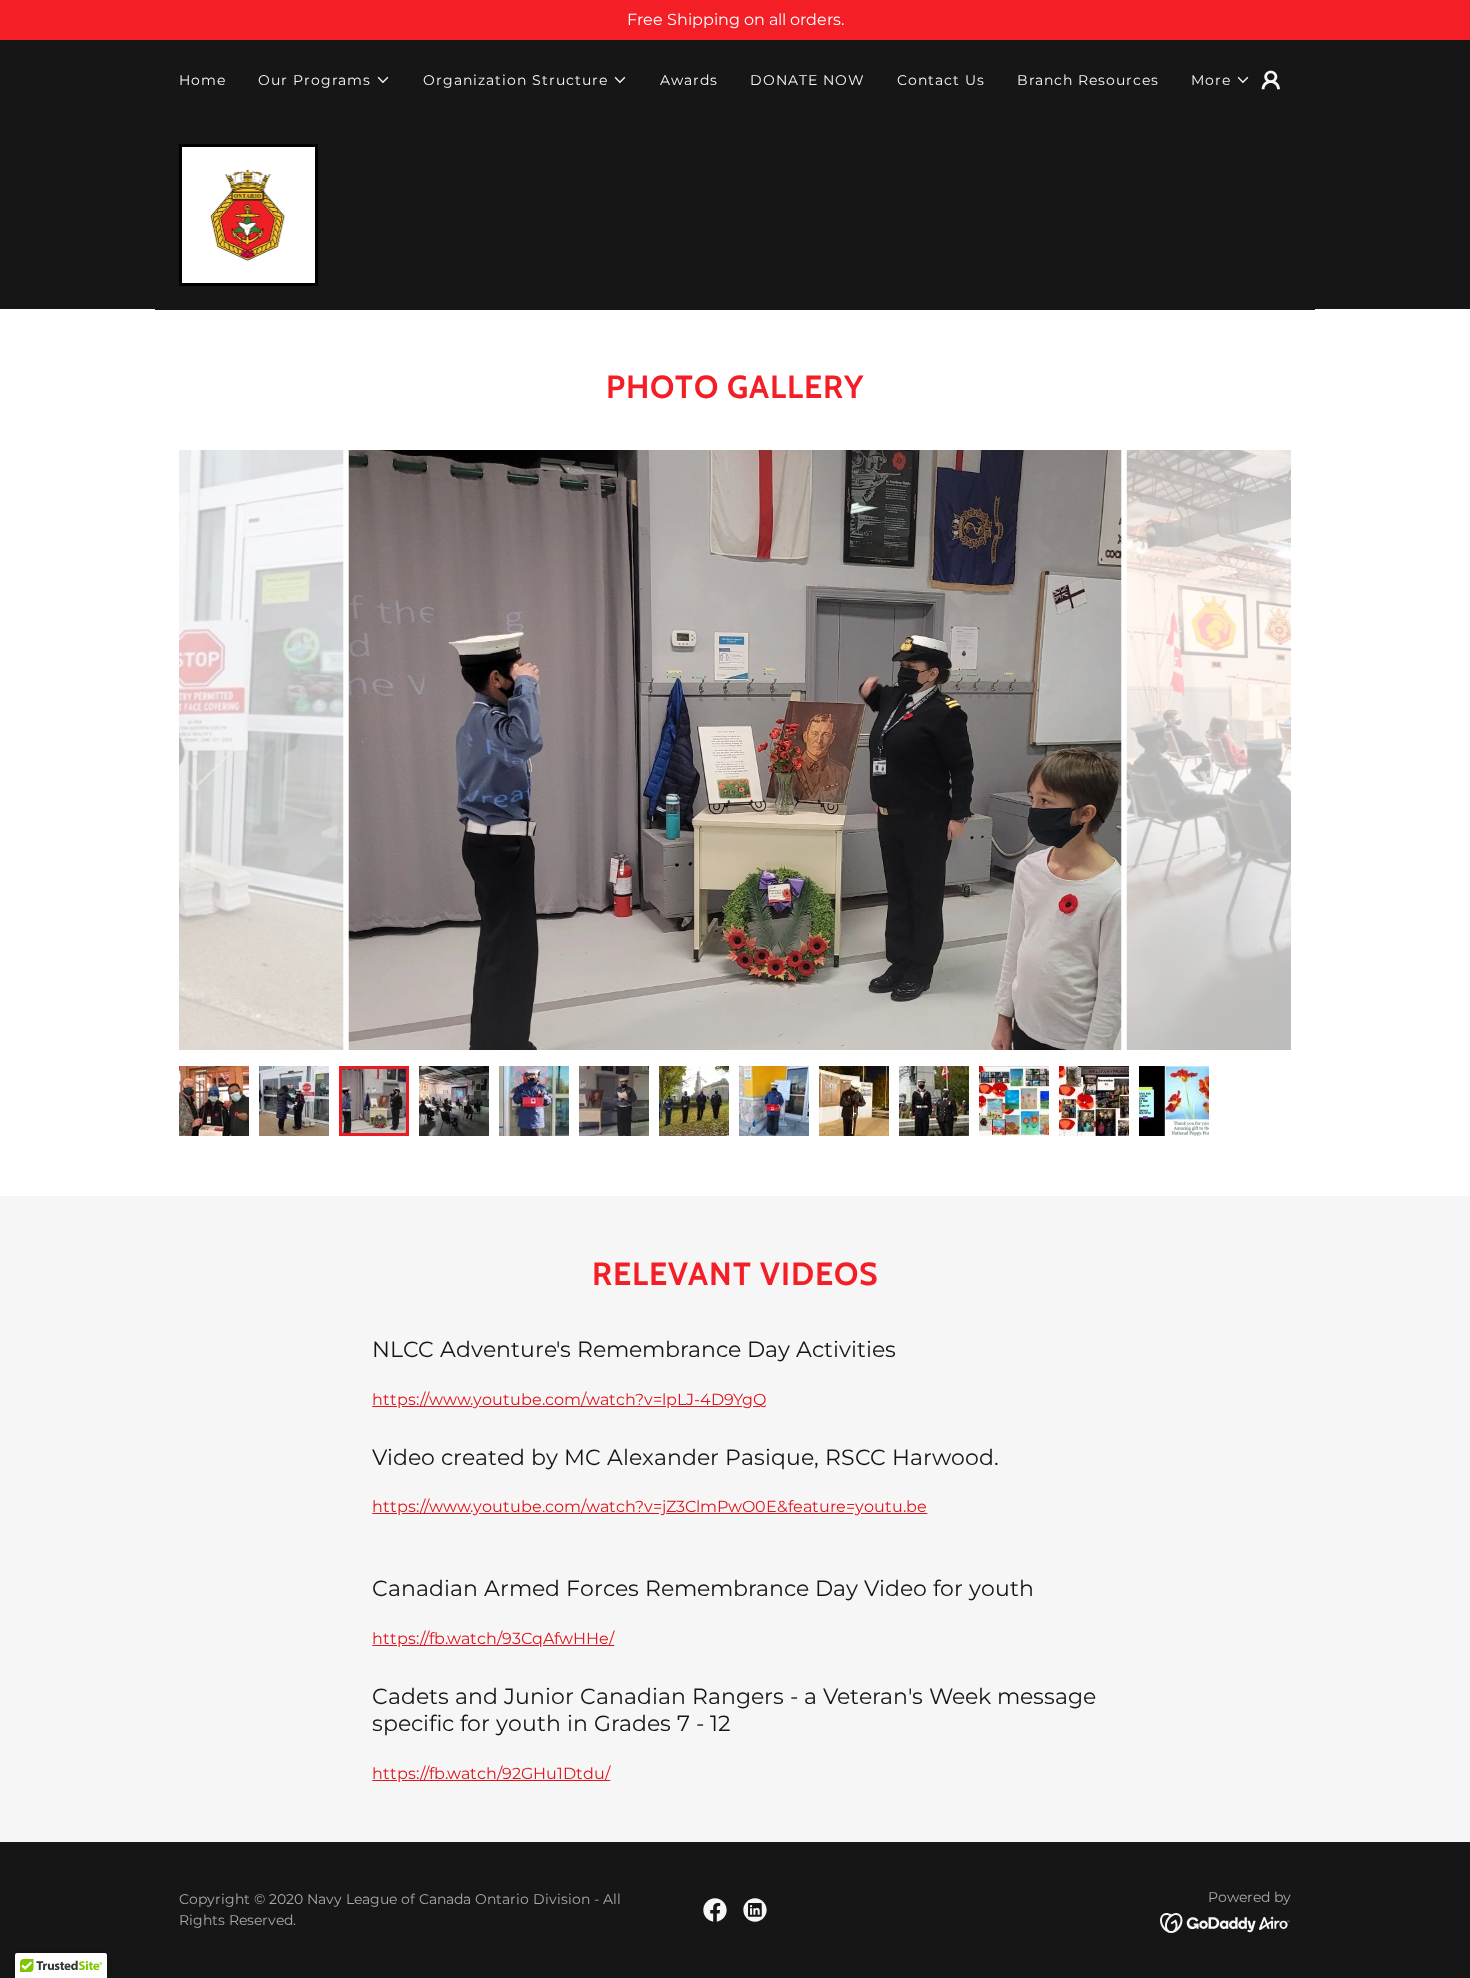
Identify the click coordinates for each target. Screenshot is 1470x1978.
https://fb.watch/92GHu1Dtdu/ (491, 1773)
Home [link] (202, 80)
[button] (324, 80)
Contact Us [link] (941, 80)
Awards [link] (689, 80)
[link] (248, 213)
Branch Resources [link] (1088, 80)
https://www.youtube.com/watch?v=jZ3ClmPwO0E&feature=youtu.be (649, 1506)
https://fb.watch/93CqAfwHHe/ (493, 1638)
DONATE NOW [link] (807, 80)
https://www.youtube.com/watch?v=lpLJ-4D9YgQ (569, 1399)
